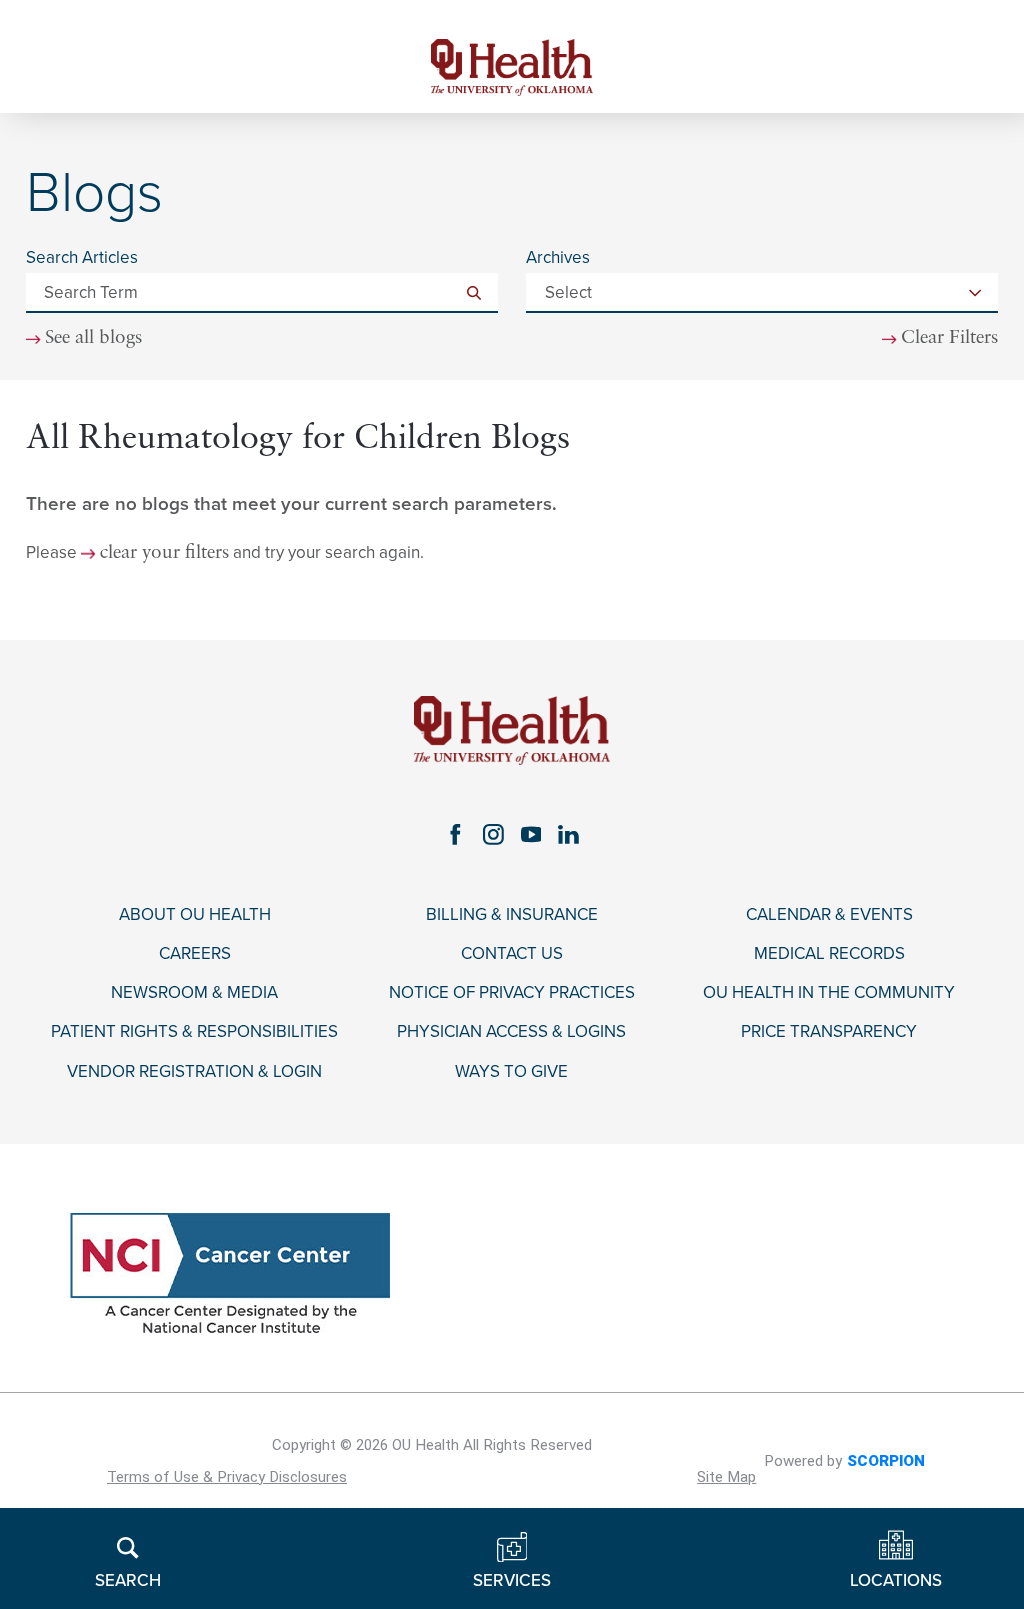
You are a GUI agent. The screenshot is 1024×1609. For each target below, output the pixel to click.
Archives (558, 257)
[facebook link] (455, 835)
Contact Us (512, 954)
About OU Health (195, 915)
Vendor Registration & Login (194, 1072)
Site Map (726, 1477)
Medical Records (829, 954)
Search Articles (82, 257)
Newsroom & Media (194, 993)
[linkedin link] (569, 835)
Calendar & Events (829, 915)
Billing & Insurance (512, 915)
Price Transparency (829, 1032)
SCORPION (886, 1461)
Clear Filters (949, 339)
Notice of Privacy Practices (512, 993)
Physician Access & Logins (511, 1032)
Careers (195, 954)
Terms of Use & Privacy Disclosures (227, 1477)
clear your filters (164, 554)
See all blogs (93, 339)
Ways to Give (511, 1072)
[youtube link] (531, 835)
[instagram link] (493, 835)
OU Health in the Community (829, 993)
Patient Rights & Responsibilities (194, 1032)
